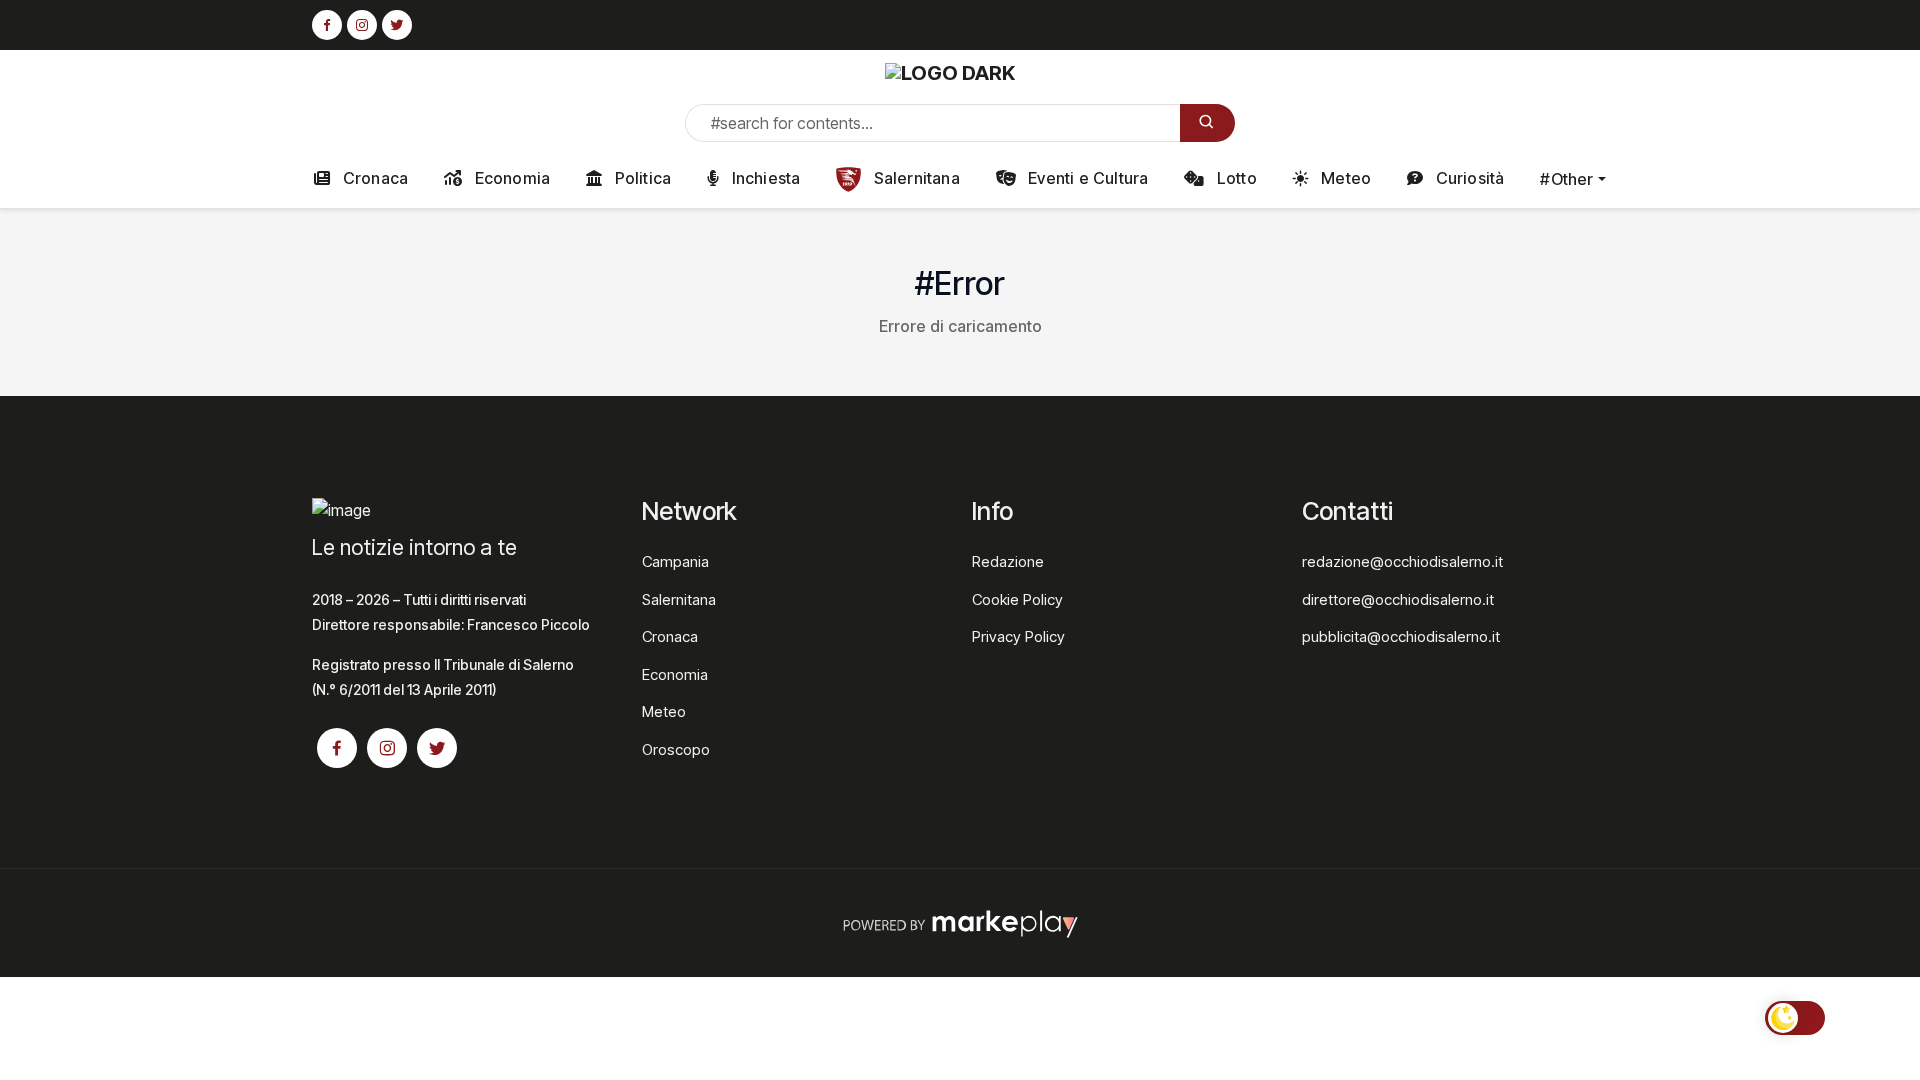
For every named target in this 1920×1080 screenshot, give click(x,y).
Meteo (1344, 178)
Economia (510, 178)
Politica (640, 178)
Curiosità (1467, 178)
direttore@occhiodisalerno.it (1398, 599)
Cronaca (374, 178)
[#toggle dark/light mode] (1795, 1018)
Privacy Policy (1018, 636)
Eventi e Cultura (1086, 178)
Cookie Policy (1017, 599)
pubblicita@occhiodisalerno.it (1401, 636)
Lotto (1235, 178)
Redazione (1008, 561)
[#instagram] (362, 26)
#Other (1566, 179)
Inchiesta (763, 178)
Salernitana (914, 178)
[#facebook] (327, 26)
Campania (675, 561)
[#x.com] (397, 26)
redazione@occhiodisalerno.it (1402, 561)
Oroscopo (676, 749)
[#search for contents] (1207, 123)
